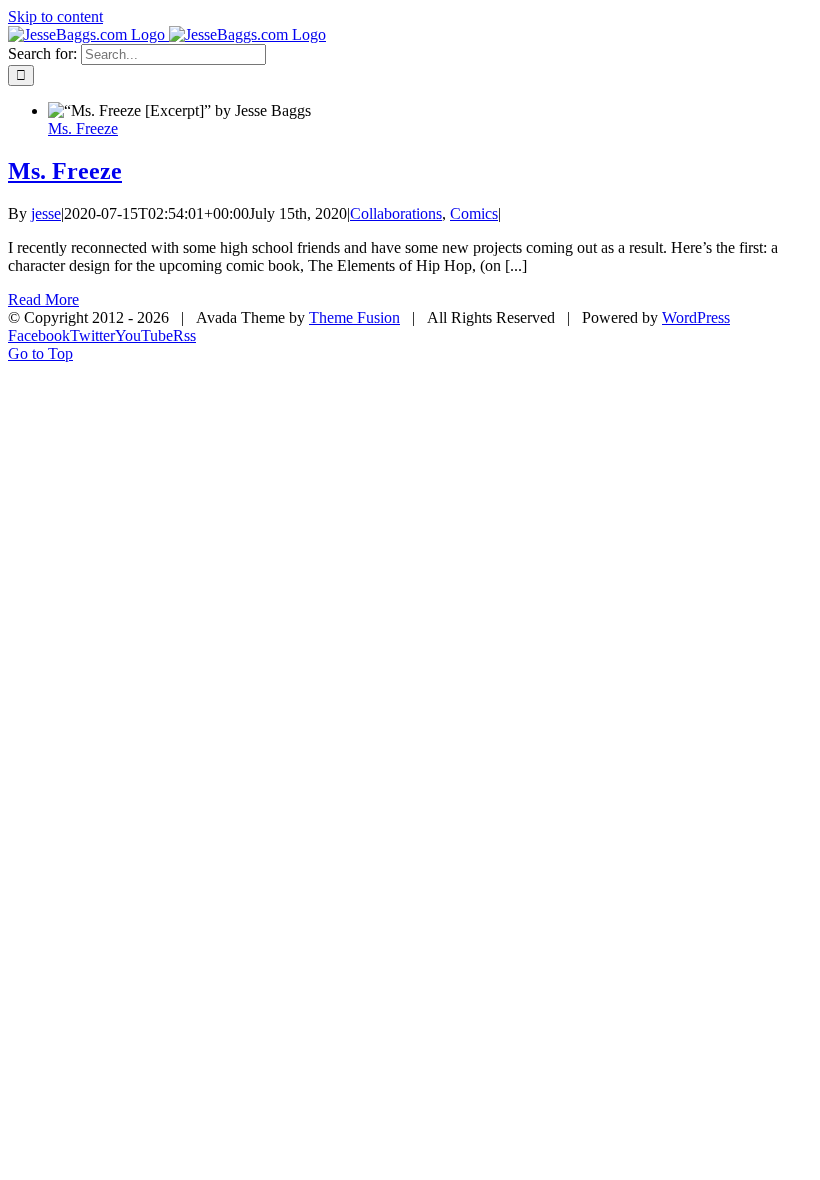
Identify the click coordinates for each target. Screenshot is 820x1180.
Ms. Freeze (83, 128)
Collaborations (396, 213)
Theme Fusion (354, 317)
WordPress (696, 317)
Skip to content (55, 16)
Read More (43, 299)
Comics (474, 213)
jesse (46, 213)
